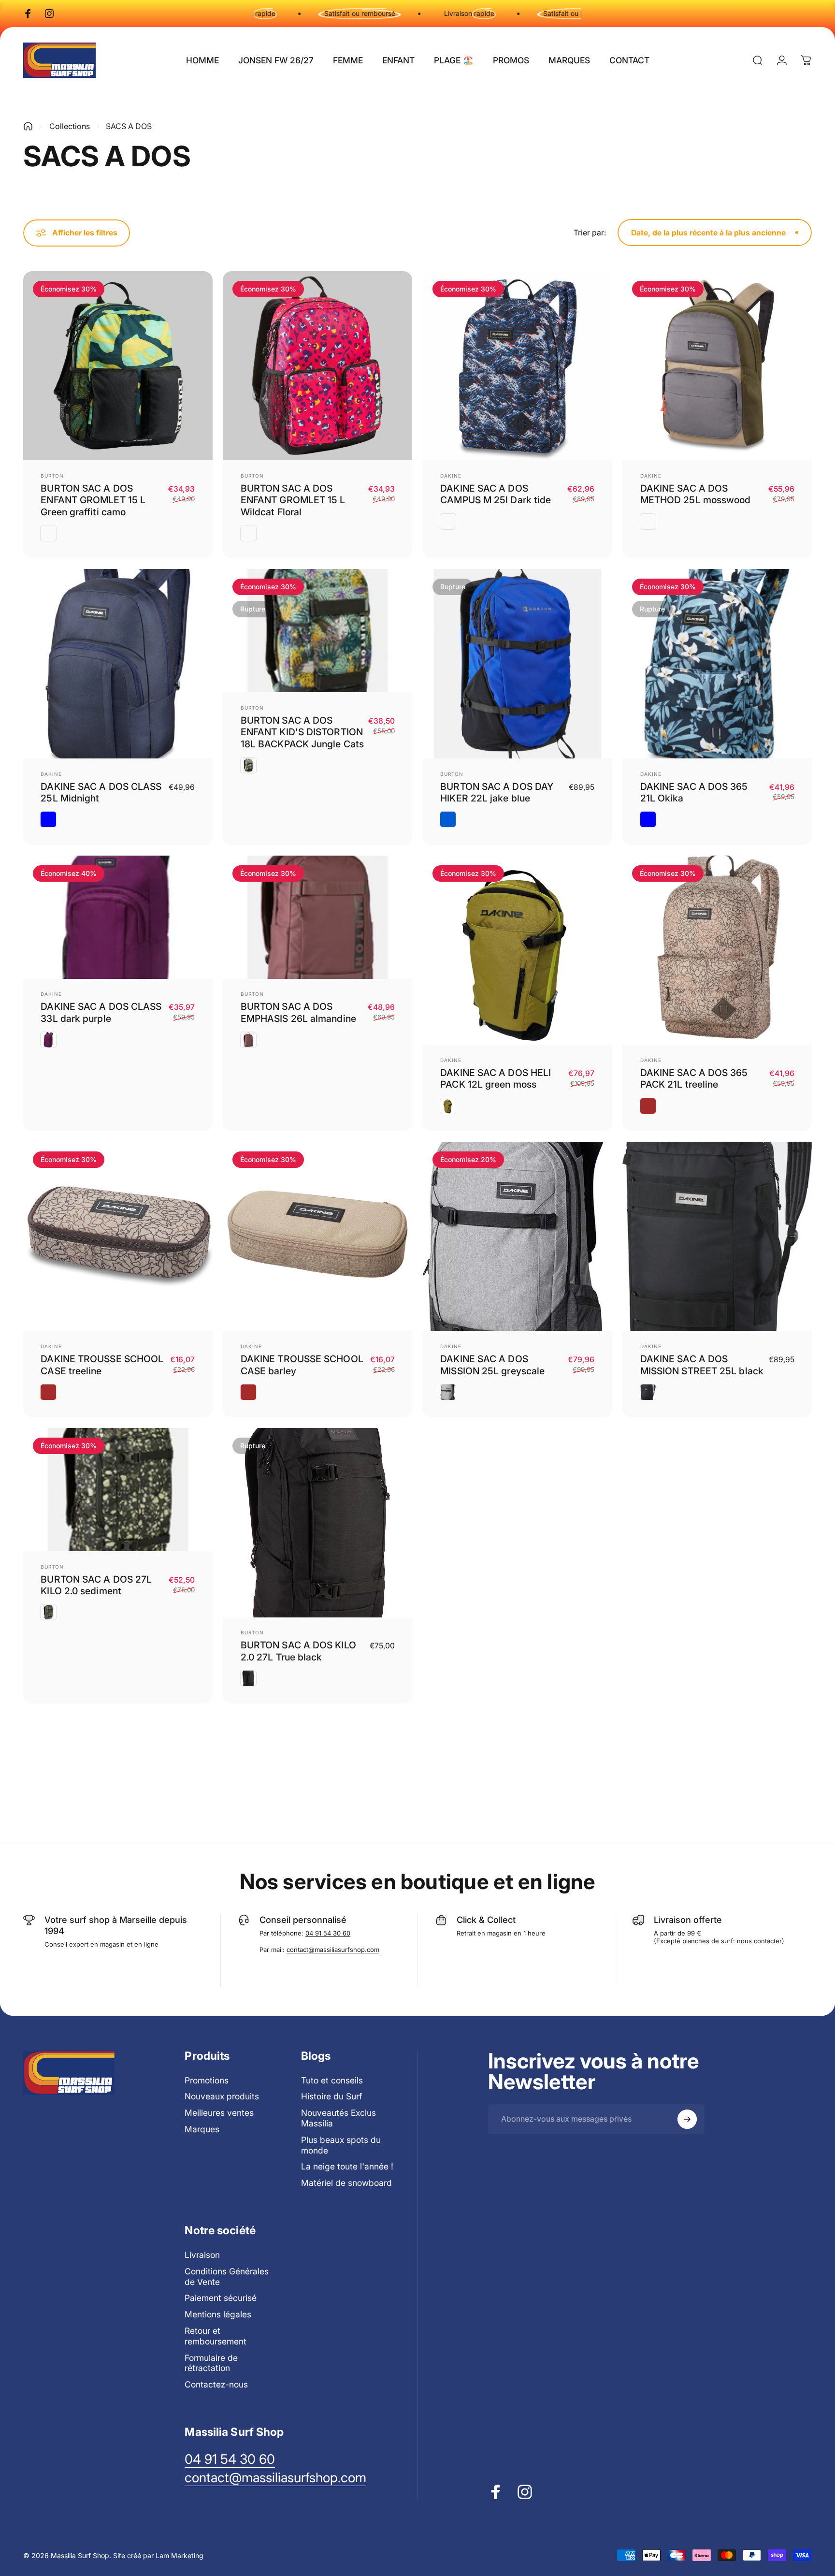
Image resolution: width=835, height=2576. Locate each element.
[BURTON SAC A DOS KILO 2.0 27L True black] (317, 1523)
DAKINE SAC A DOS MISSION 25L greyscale (492, 1365)
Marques (202, 2129)
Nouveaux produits (222, 2096)
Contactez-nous (216, 2384)
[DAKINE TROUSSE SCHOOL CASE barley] (317, 1237)
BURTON (52, 476)
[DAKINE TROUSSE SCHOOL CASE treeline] (118, 1237)
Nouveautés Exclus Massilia (338, 2118)
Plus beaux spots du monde (341, 2145)
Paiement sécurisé (221, 2298)
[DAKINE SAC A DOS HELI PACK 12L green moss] (518, 950)
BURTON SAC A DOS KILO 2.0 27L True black (298, 1651)
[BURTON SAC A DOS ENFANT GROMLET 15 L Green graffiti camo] (118, 366)
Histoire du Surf (331, 2096)
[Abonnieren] (687, 2119)
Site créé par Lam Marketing (158, 2555)
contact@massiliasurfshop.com (333, 1950)
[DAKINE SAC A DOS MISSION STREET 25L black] (717, 1237)
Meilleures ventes (219, 2113)
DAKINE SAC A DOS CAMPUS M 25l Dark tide (496, 494)
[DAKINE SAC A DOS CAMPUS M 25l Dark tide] (518, 366)
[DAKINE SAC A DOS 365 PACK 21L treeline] (717, 950)
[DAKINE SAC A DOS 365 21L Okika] (717, 664)
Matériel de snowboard (346, 2183)
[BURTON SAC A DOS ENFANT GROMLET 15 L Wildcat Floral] (317, 366)
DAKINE (451, 476)
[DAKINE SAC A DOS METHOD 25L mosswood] (717, 366)
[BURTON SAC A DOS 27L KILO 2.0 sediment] (118, 1490)
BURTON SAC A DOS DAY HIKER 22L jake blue (497, 792)
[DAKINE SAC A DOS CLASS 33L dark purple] (118, 917)
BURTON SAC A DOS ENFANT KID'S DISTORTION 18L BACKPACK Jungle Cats (302, 732)
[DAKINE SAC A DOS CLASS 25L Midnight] (118, 664)
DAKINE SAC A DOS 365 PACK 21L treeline (694, 1078)
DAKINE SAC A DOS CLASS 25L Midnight (101, 792)
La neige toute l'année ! (347, 2166)
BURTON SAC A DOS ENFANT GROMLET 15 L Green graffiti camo (93, 500)
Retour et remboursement (216, 2336)
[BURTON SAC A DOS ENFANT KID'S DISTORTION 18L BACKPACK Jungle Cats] (317, 631)
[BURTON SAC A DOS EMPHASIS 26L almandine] (317, 917)
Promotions (207, 2080)
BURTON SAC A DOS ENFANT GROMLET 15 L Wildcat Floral (293, 500)
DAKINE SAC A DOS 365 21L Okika (694, 792)
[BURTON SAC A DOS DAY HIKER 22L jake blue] (518, 664)
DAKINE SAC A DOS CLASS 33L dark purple (101, 1012)
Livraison (202, 2255)
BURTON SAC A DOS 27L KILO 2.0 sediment (96, 1585)
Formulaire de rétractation (211, 2363)
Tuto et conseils (332, 2080)
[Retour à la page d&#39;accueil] (28, 126)
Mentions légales (218, 2314)
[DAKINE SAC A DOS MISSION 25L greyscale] (518, 1237)
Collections (70, 126)
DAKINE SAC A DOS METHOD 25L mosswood (696, 494)
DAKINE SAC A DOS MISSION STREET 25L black (702, 1365)
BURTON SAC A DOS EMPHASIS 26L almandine (298, 1012)
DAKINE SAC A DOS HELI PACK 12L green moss (496, 1078)
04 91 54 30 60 (328, 1933)
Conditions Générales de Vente (227, 2277)
